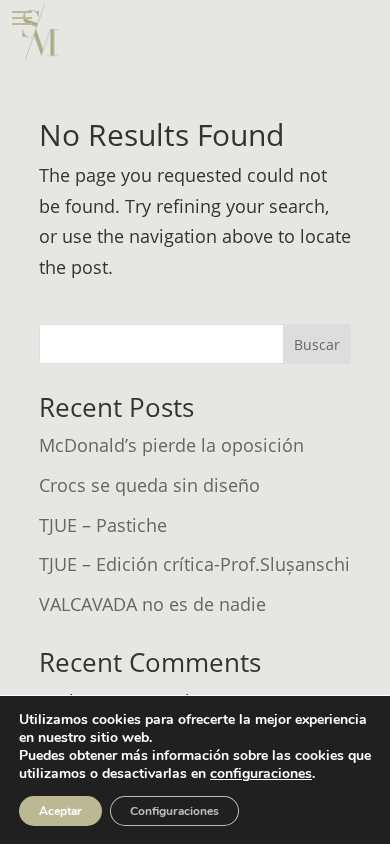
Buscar (317, 344)
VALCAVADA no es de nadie (152, 604)
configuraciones (261, 774)
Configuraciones (174, 811)
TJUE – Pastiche (103, 525)
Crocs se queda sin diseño (149, 485)
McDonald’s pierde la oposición (171, 445)
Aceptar (60, 811)
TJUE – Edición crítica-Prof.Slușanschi (194, 564)
